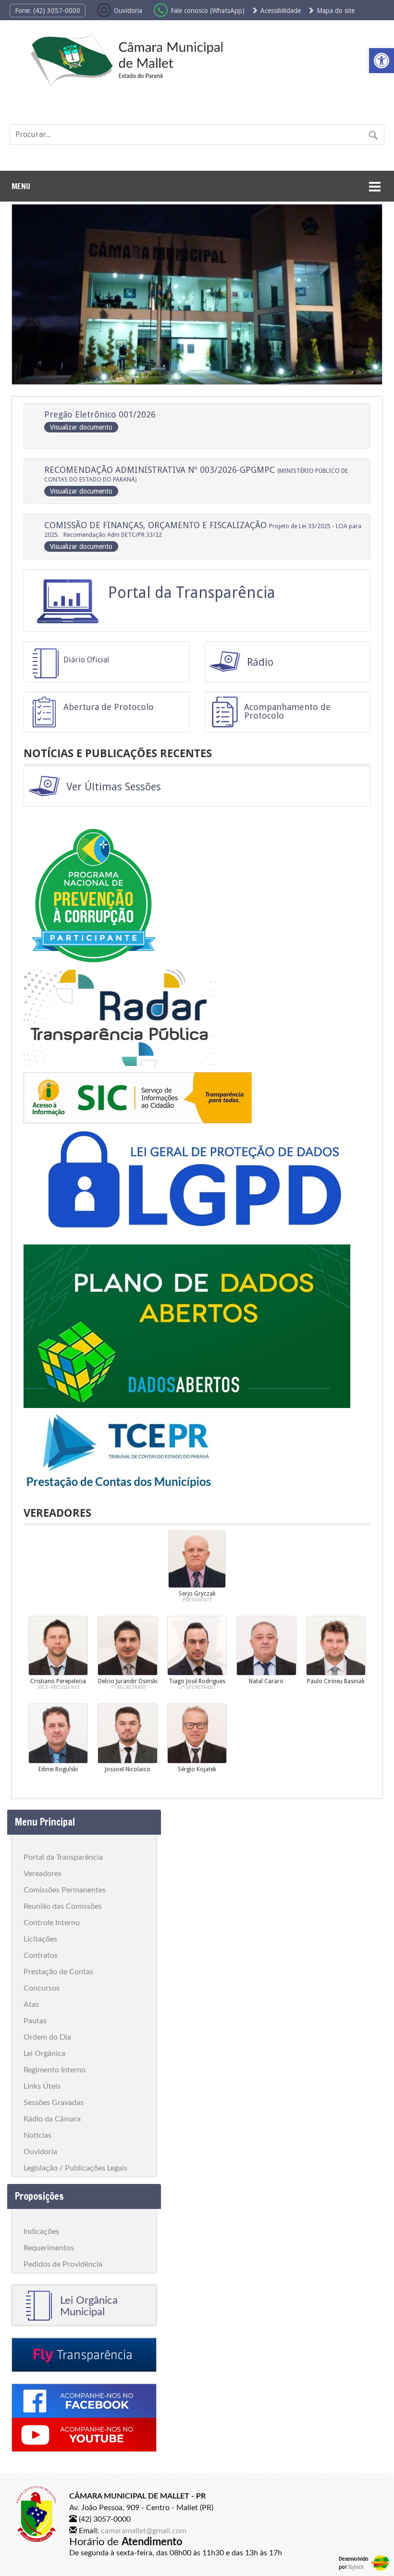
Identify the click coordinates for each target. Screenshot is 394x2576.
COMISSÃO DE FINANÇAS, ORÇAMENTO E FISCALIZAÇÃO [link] (203, 535)
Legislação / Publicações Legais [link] (75, 2168)
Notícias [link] (37, 2135)
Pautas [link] (35, 2021)
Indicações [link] (41, 2232)
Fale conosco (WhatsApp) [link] (209, 11)
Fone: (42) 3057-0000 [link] (48, 11)
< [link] (26, 292)
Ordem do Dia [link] (47, 2037)
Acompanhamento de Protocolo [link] (287, 711)
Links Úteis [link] (42, 2086)
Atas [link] (31, 2005)
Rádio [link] (260, 662)
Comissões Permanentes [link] (65, 1890)
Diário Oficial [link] (86, 660)
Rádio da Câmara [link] (52, 2119)
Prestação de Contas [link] (58, 1972)
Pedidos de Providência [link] (63, 2264)
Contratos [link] (41, 1955)
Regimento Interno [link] (55, 2070)
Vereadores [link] (43, 1874)
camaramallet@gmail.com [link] (144, 2531)
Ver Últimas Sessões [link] (114, 787)
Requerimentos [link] (49, 2248)
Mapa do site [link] (336, 11)
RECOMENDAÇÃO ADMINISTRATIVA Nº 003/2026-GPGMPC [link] (196, 480)
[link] (382, 61)
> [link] (368, 292)
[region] (197, 294)
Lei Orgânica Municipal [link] (89, 2306)
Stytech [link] (356, 2567)
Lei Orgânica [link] (44, 2054)
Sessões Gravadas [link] (54, 2103)
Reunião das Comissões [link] (63, 1906)
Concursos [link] (42, 1988)
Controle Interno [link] (52, 1923)
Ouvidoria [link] (128, 11)
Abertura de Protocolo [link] (109, 707)
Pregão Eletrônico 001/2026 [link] (100, 420)
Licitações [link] (40, 1939)
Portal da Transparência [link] (192, 593)
